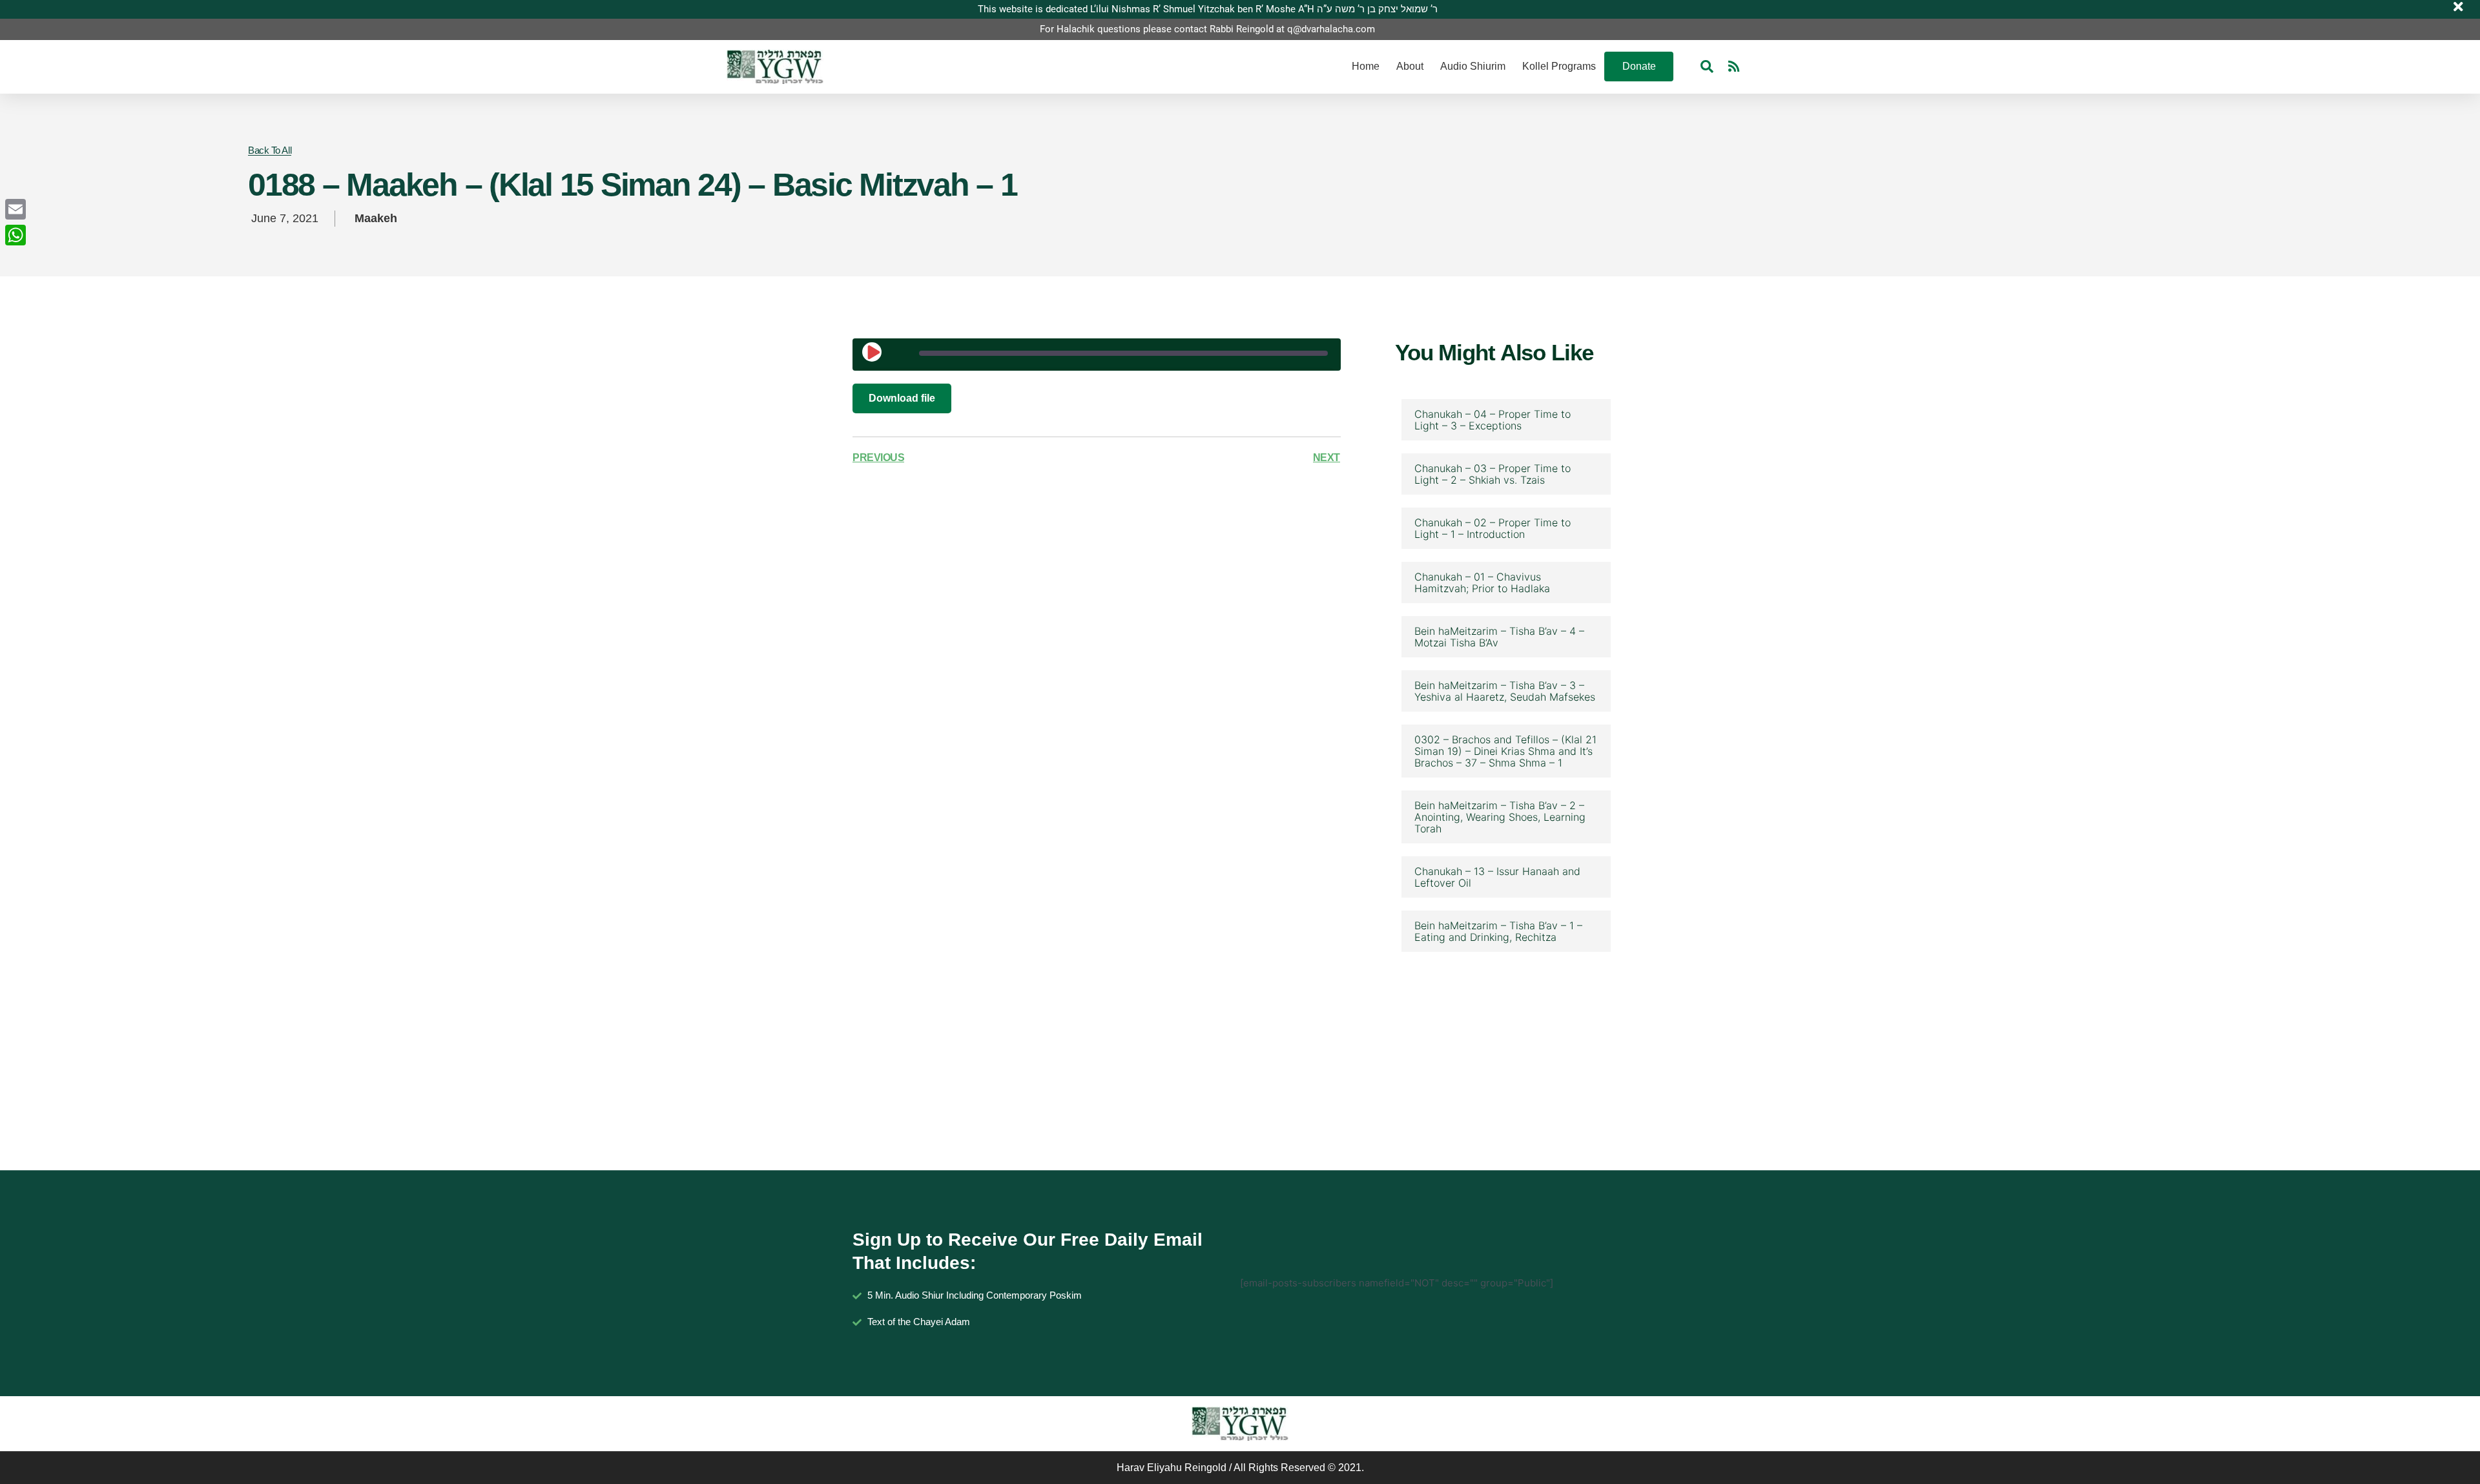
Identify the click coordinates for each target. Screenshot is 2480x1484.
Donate (1639, 66)
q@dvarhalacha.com (1331, 29)
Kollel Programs (1559, 66)
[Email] (15, 209)
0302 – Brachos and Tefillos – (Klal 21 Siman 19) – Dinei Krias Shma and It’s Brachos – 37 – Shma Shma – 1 (1505, 751)
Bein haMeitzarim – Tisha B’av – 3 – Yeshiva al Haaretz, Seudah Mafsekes (1505, 691)
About (1410, 66)
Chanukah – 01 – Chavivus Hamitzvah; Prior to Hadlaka (1482, 582)
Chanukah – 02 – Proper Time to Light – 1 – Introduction (1493, 528)
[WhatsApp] (15, 235)
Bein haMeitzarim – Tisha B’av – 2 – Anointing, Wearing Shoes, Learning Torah (1500, 817)
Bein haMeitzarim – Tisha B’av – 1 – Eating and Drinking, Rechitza (1498, 931)
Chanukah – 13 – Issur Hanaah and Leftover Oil (1497, 877)
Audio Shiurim (1473, 66)
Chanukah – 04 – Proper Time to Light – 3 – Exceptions (1493, 420)
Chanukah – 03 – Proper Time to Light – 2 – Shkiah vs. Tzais (1493, 474)
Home (1366, 66)
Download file (902, 398)
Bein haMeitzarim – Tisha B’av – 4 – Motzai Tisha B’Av (1499, 637)
